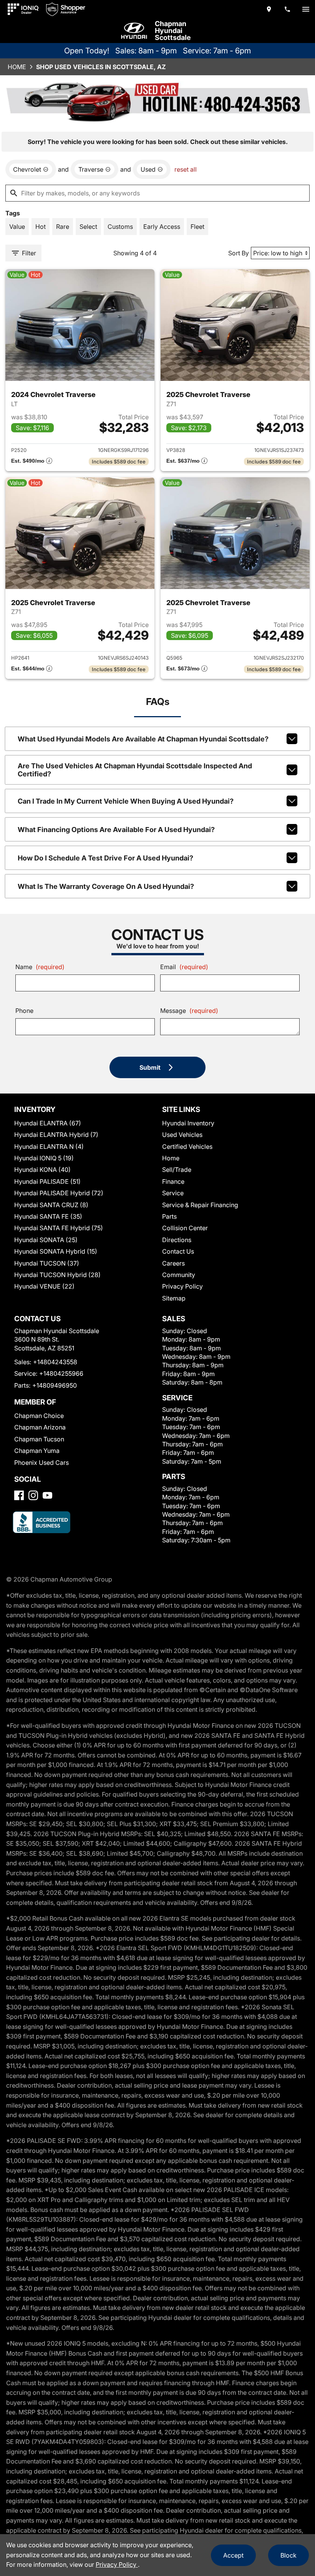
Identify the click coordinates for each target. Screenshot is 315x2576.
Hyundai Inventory (188, 1123)
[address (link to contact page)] (269, 9)
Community (179, 1275)
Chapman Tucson (39, 1439)
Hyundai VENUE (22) (44, 1286)
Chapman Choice (39, 1416)
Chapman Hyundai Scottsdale (173, 31)
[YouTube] (47, 1495)
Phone (24, 1011)
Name (40, 967)
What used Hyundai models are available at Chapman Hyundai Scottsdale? (143, 739)
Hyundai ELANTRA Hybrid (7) (56, 1135)
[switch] (306, 9)
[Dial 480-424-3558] (287, 9)
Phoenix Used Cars (41, 1463)
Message (189, 1011)
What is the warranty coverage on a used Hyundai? (106, 886)
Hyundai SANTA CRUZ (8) (51, 1205)
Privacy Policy (182, 1286)
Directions (177, 1240)
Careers (173, 1263)
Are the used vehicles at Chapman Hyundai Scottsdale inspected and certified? (135, 770)
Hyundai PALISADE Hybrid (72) (59, 1193)
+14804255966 (61, 1373)
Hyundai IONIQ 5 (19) (44, 1158)
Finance (173, 1181)
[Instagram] (33, 1495)
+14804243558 (55, 1362)
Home (17, 67)
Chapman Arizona (40, 1427)
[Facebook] (19, 1495)
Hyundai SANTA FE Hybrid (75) (59, 1228)
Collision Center (185, 1228)
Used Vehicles (182, 1135)
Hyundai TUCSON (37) (47, 1263)
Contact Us (178, 1251)
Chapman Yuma (37, 1451)
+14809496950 (55, 1385)
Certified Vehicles (187, 1147)
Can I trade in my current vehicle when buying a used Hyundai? (126, 801)
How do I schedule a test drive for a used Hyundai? (105, 858)
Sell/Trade (177, 1170)
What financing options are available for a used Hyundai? (116, 830)
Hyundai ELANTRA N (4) (49, 1147)
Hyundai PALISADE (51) (47, 1181)
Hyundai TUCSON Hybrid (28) (57, 1275)
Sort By (239, 253)
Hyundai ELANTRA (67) (48, 1123)
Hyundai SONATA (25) (46, 1240)
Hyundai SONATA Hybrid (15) (56, 1251)
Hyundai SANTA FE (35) (48, 1216)
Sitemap (174, 1298)
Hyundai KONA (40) (42, 1170)
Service (173, 1193)
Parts (169, 1216)
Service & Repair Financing (200, 1205)
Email (184, 967)
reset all (186, 169)
